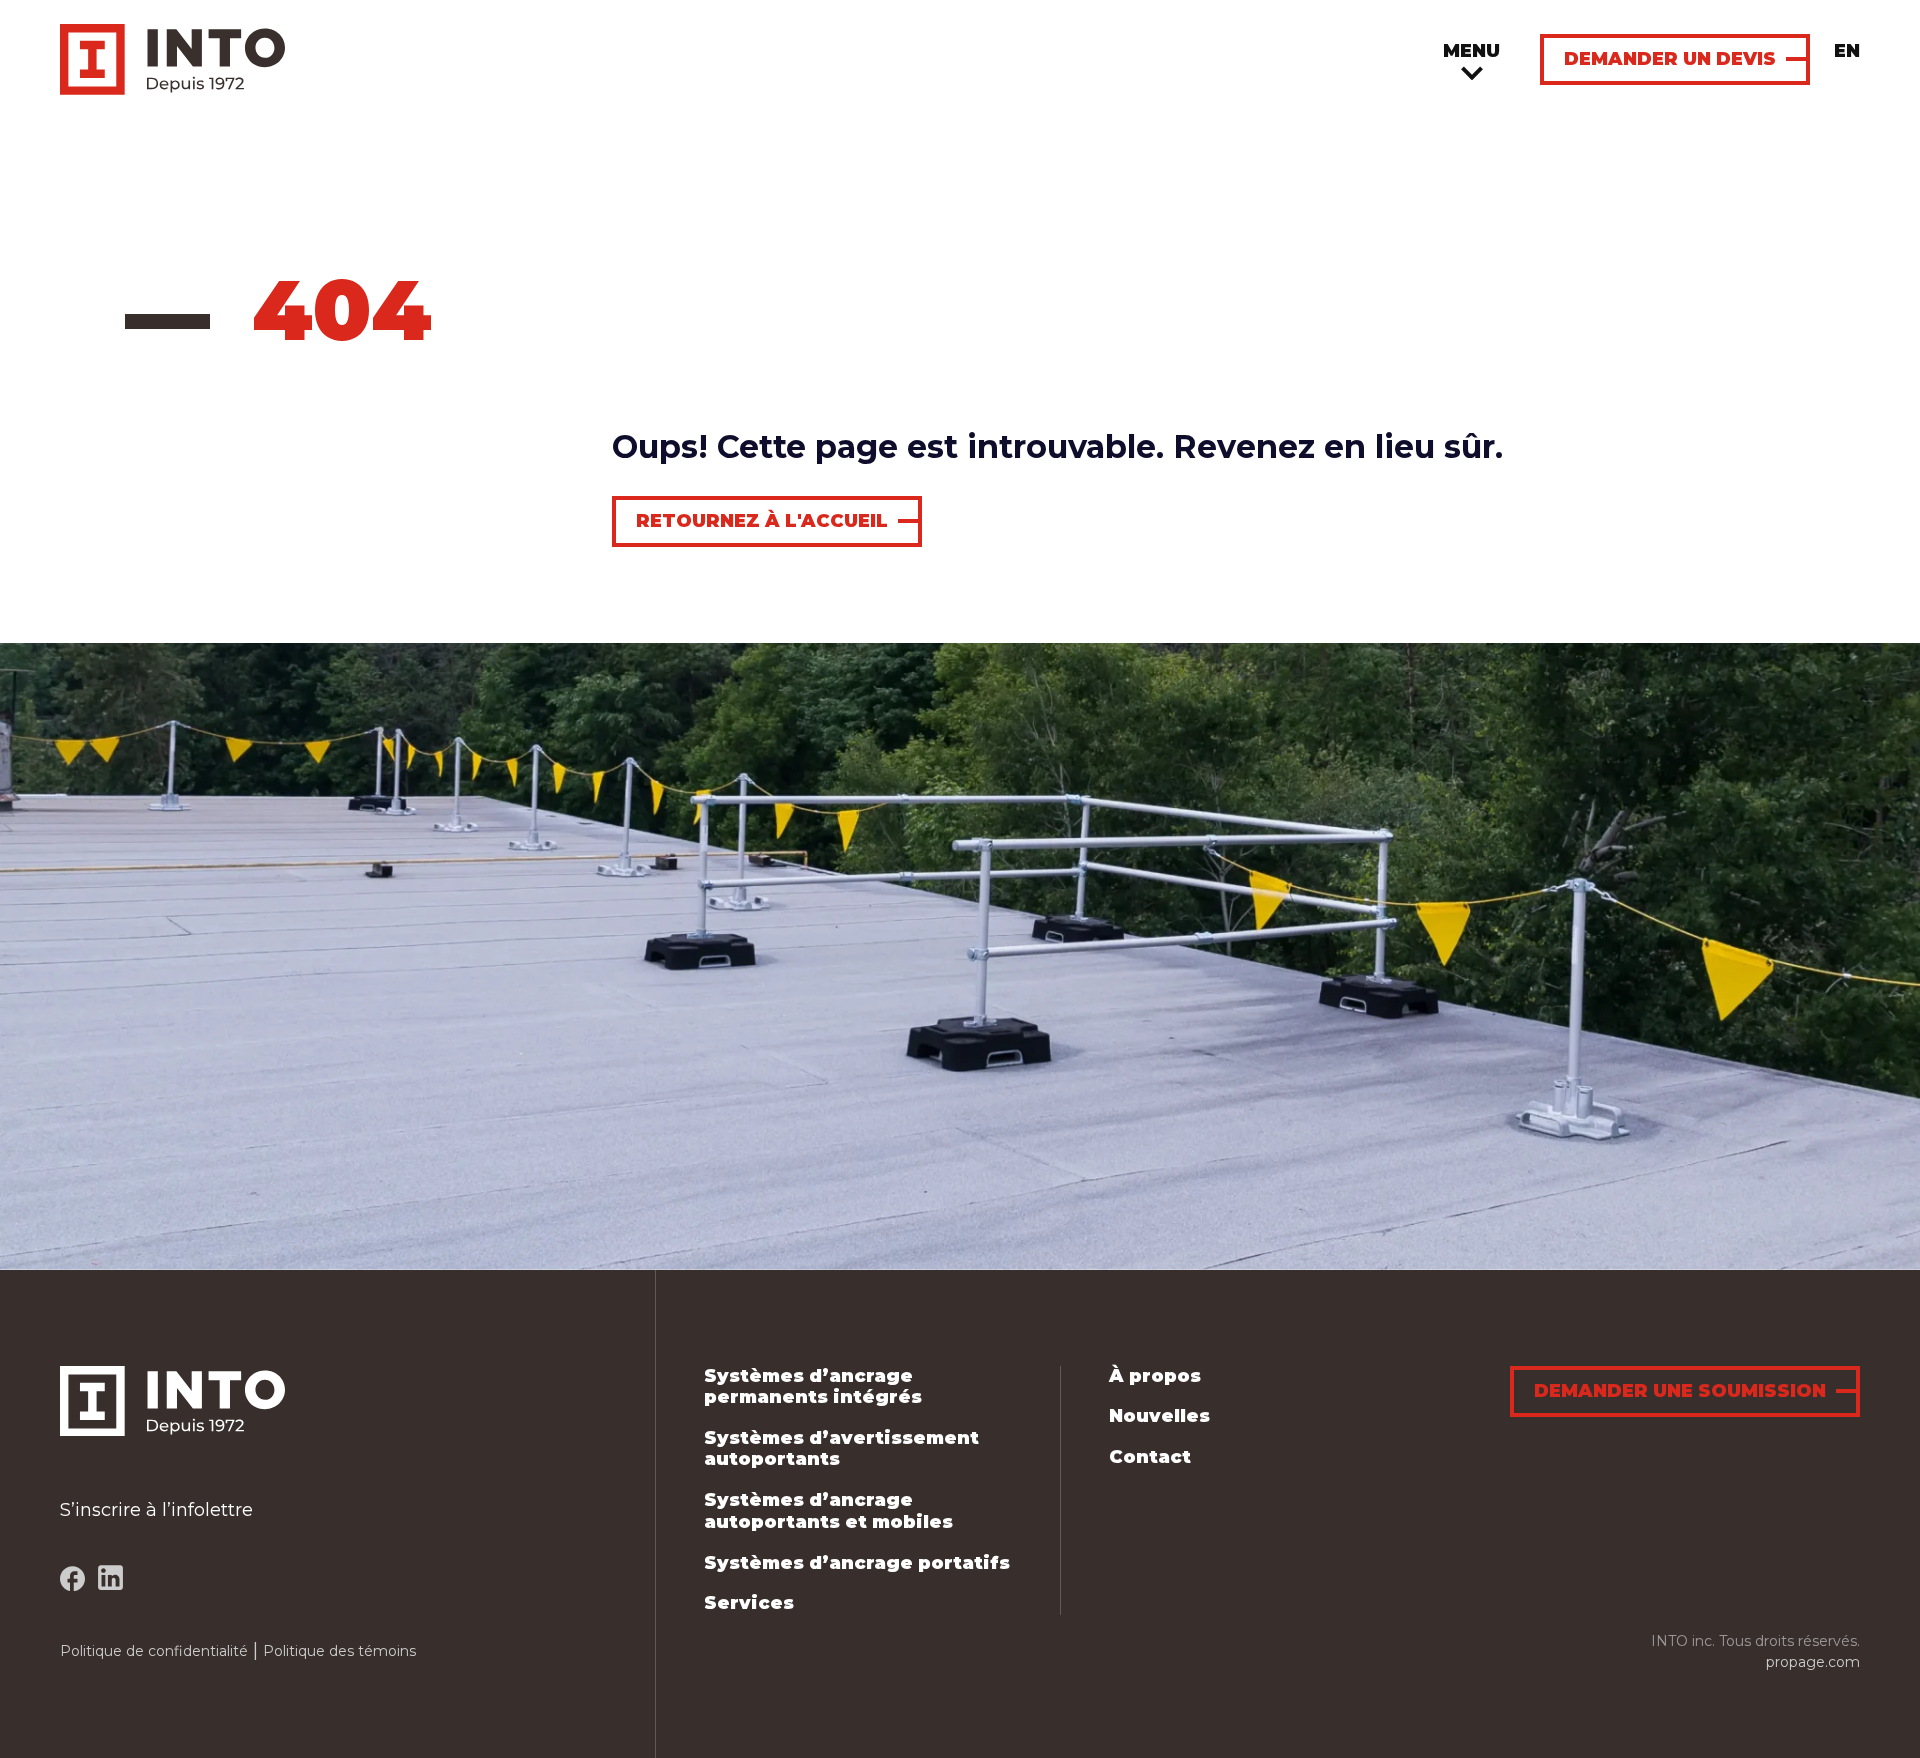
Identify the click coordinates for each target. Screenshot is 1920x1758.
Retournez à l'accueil (762, 521)
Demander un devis (1670, 59)
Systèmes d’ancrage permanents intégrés (813, 1387)
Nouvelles (1159, 1416)
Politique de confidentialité (154, 1651)
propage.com (1813, 1662)
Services (749, 1603)
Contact (1150, 1457)
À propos (1155, 1376)
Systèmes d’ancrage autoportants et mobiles (828, 1511)
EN (1847, 51)
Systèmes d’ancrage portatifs (857, 1563)
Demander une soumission (1680, 1391)
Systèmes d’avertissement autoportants (841, 1449)
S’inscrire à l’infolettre (156, 1510)
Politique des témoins (339, 1651)
